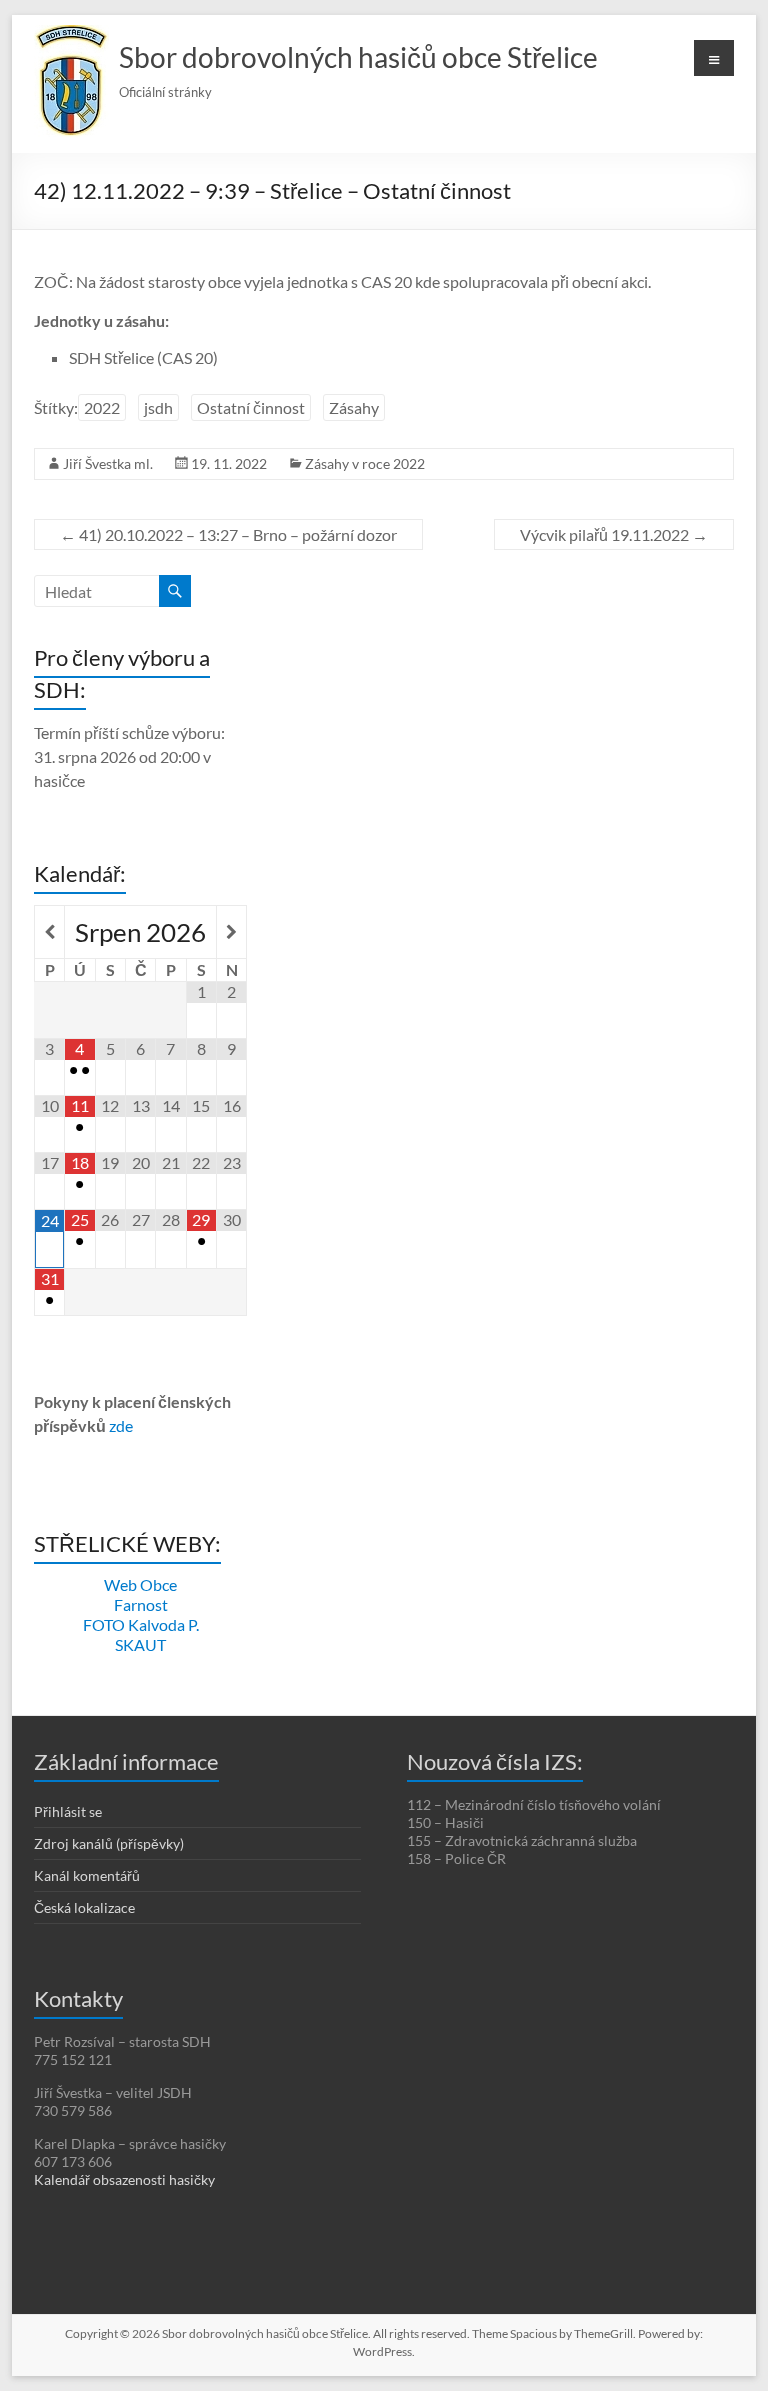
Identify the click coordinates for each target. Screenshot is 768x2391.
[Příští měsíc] (231, 932)
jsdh (158, 407)
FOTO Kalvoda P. (141, 1624)
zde (121, 1425)
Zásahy (354, 407)
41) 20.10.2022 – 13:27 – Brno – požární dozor (228, 534)
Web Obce (140, 1584)
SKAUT (140, 1644)
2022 (102, 407)
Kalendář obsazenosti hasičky (124, 2179)
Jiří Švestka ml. (108, 463)
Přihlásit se (68, 1811)
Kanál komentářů (87, 1875)
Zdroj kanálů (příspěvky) (109, 1843)
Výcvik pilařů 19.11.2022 (614, 534)
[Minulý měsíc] (49, 932)
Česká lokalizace (84, 1907)
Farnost (141, 1604)
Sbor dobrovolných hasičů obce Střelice (358, 57)
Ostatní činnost (251, 407)
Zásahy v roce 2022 (365, 463)
